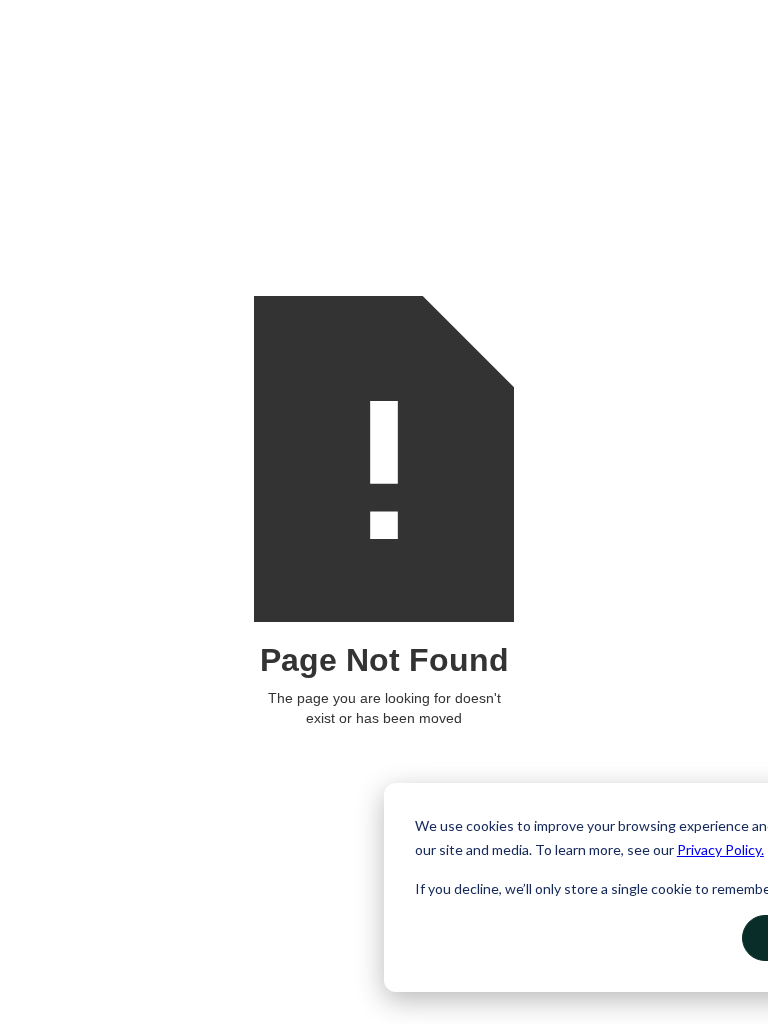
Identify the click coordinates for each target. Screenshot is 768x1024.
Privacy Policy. (720, 849)
